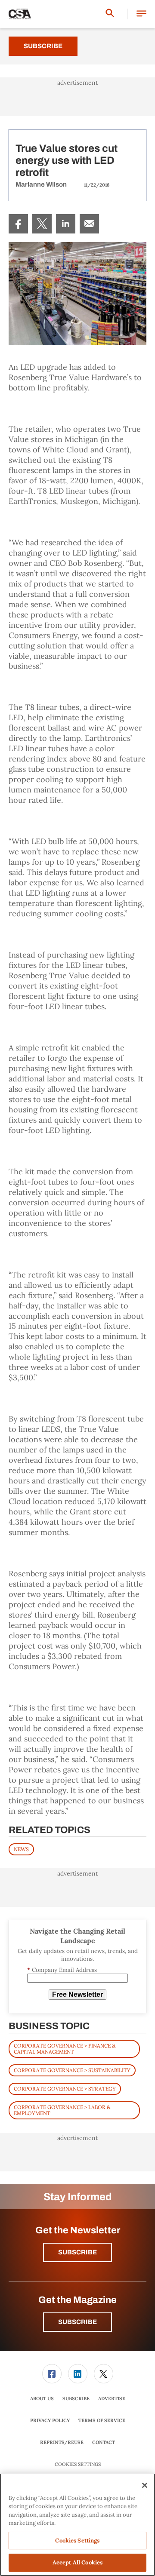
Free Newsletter (77, 1994)
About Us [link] (42, 2398)
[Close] (145, 2485)
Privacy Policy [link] (50, 2420)
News (21, 1849)
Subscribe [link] (76, 2398)
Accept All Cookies (77, 2562)
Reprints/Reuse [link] (62, 2442)
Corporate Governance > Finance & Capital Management (65, 2049)
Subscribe (43, 46)
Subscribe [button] (77, 2252)
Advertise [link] (112, 2398)
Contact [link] (104, 2442)
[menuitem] (18, 224)
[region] (77, 2525)
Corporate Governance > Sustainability (72, 2070)
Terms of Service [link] (102, 2420)
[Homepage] (20, 14)
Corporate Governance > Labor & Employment (62, 2110)
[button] (141, 14)
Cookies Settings (78, 2464)
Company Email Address (62, 1970)
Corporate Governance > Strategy (65, 2089)
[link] (18, 224)
